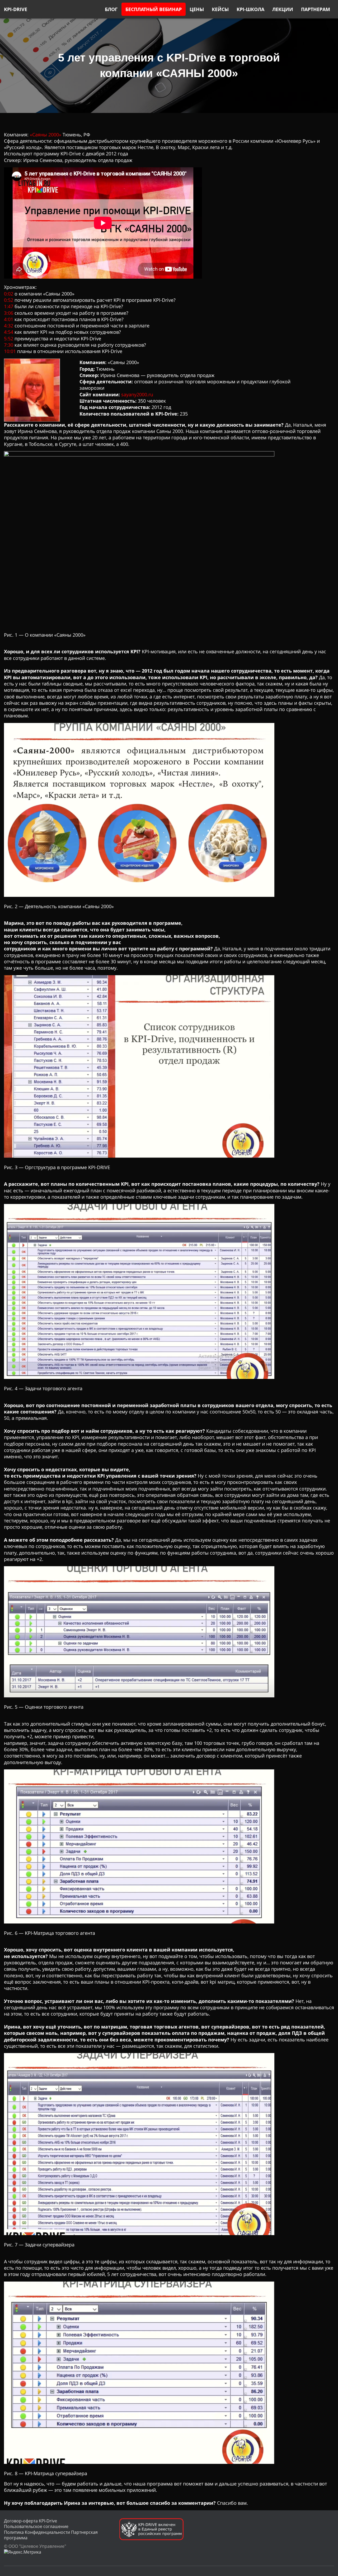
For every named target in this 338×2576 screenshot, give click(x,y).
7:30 (9, 345)
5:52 (9, 339)
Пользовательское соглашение (36, 2526)
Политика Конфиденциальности (37, 2532)
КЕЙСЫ (220, 9)
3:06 (9, 313)
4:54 (9, 332)
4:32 (9, 326)
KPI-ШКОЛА (250, 9)
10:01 (10, 351)
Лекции (283, 9)
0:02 (9, 294)
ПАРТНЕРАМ (316, 9)
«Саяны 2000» (46, 135)
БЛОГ (111, 9)
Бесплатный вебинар (154, 9)
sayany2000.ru (137, 394)
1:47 (9, 306)
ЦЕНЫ (197, 9)
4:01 (9, 319)
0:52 (9, 300)
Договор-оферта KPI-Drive (30, 2521)
